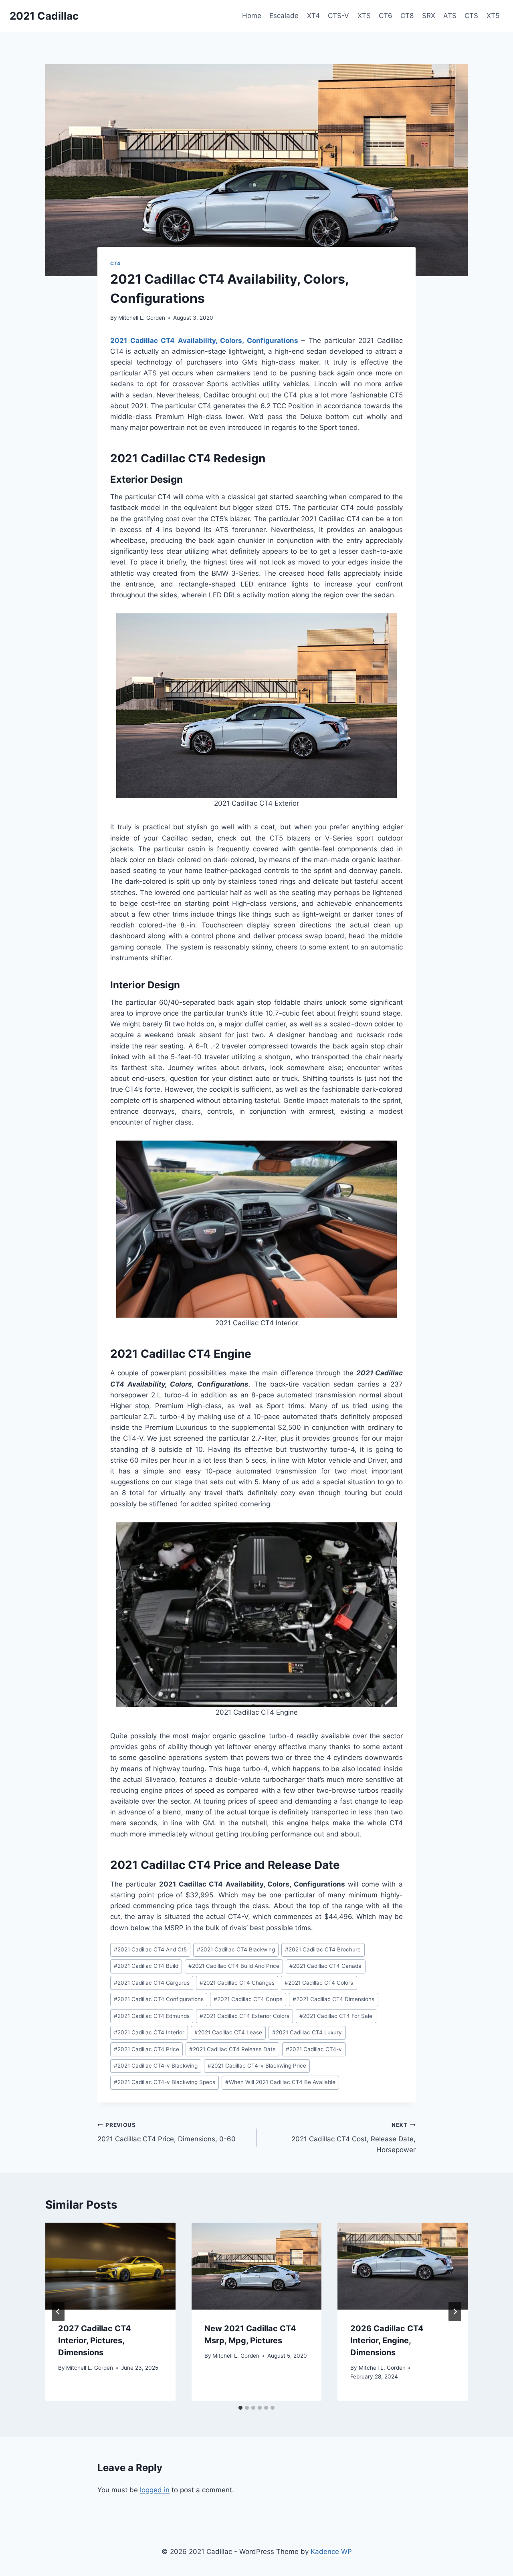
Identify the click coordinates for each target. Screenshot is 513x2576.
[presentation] (110, 2266)
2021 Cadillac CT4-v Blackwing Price (257, 2066)
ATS (450, 16)
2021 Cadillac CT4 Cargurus (152, 1983)
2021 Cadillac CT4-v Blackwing (156, 2066)
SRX (429, 16)
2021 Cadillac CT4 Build (146, 1966)
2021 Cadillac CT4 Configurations (159, 1999)
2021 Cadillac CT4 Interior (149, 2032)
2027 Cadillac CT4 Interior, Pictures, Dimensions (95, 2340)
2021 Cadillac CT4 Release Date (232, 2049)
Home (252, 16)
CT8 (407, 16)
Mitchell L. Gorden (142, 318)
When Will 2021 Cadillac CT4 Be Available (280, 2082)
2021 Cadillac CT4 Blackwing (236, 1949)
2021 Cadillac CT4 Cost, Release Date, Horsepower (353, 2138)
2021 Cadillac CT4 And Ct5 (150, 1949)
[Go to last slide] (58, 2312)
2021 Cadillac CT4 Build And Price (234, 1966)
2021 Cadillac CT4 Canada (325, 1966)
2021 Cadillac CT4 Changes (237, 1983)
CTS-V (338, 16)
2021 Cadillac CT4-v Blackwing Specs (165, 2082)
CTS (471, 16)
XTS (364, 16)
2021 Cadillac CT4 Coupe (248, 1999)
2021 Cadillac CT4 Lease (228, 2032)
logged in (155, 2490)
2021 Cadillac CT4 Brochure (323, 1949)
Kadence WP (331, 2552)
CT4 (115, 263)
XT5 (493, 16)
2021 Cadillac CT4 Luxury (307, 2032)
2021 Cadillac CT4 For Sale (336, 2016)
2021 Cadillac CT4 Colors (319, 1983)
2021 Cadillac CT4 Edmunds (152, 2016)
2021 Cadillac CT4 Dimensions (333, 1999)
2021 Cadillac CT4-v (314, 2049)
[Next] (455, 2312)
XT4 (313, 16)
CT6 (386, 16)
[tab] (240, 2408)
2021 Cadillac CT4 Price (146, 2049)
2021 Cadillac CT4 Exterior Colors (244, 2016)
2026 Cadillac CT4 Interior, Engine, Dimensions (387, 2340)
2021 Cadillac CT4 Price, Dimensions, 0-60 (167, 2132)
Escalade (284, 16)
